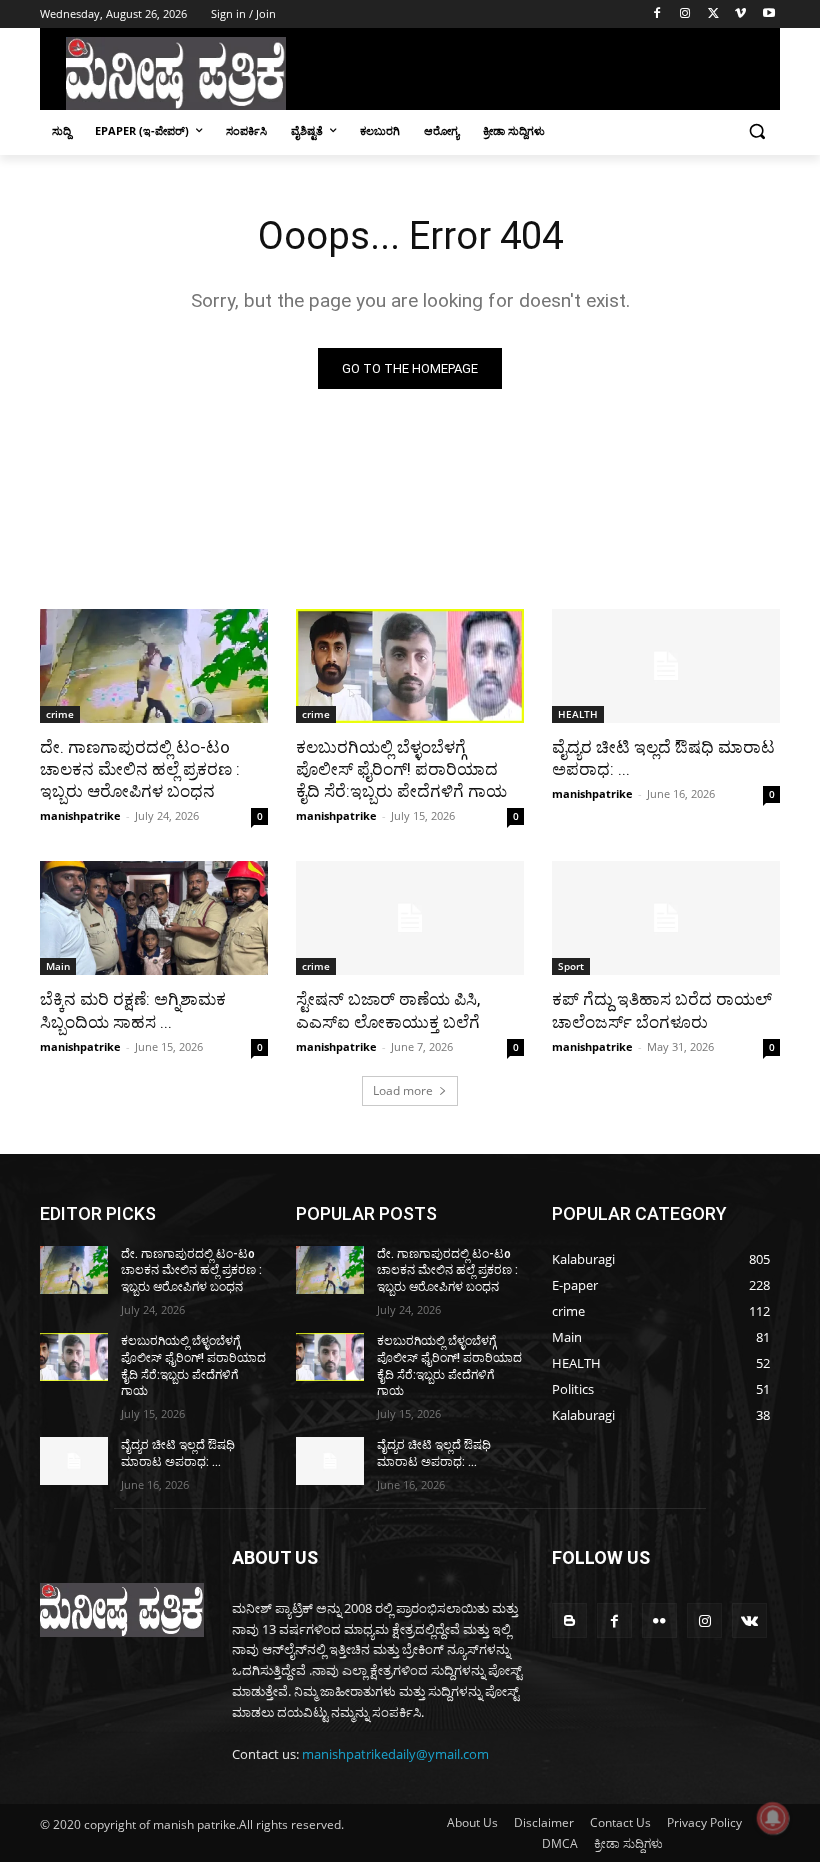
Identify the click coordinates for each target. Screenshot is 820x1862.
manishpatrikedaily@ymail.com (395, 1754)
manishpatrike (80, 815)
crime (60, 714)
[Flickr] (659, 1620)
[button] (756, 131)
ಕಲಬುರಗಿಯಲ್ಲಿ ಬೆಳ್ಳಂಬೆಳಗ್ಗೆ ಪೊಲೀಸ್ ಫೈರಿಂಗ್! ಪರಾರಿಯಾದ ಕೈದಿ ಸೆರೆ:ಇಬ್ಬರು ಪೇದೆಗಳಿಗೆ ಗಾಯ (401, 769)
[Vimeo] (740, 14)
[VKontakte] (749, 1620)
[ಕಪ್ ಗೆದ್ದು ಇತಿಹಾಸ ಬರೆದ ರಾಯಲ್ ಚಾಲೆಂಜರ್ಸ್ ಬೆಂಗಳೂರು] (666, 918)
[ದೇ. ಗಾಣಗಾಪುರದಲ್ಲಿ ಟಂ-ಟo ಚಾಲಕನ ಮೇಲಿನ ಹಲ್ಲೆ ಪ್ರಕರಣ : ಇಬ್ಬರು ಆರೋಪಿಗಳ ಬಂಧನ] (154, 666)
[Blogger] (569, 1620)
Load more (403, 1090)
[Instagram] (685, 14)
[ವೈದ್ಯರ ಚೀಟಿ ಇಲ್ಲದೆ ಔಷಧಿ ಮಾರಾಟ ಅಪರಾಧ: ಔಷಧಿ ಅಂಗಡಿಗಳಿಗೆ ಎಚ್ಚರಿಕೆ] (666, 666)
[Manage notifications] (773, 1818)
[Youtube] (768, 14)
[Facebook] (657, 14)
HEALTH (578, 714)
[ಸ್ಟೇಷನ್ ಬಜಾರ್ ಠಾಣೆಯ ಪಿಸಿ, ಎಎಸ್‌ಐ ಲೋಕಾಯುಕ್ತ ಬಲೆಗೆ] (410, 918)
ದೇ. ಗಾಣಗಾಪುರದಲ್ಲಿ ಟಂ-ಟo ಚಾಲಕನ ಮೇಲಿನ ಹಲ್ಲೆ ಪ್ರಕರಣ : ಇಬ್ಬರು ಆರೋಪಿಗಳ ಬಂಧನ (140, 769)
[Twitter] (713, 14)
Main (58, 966)
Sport (571, 966)
